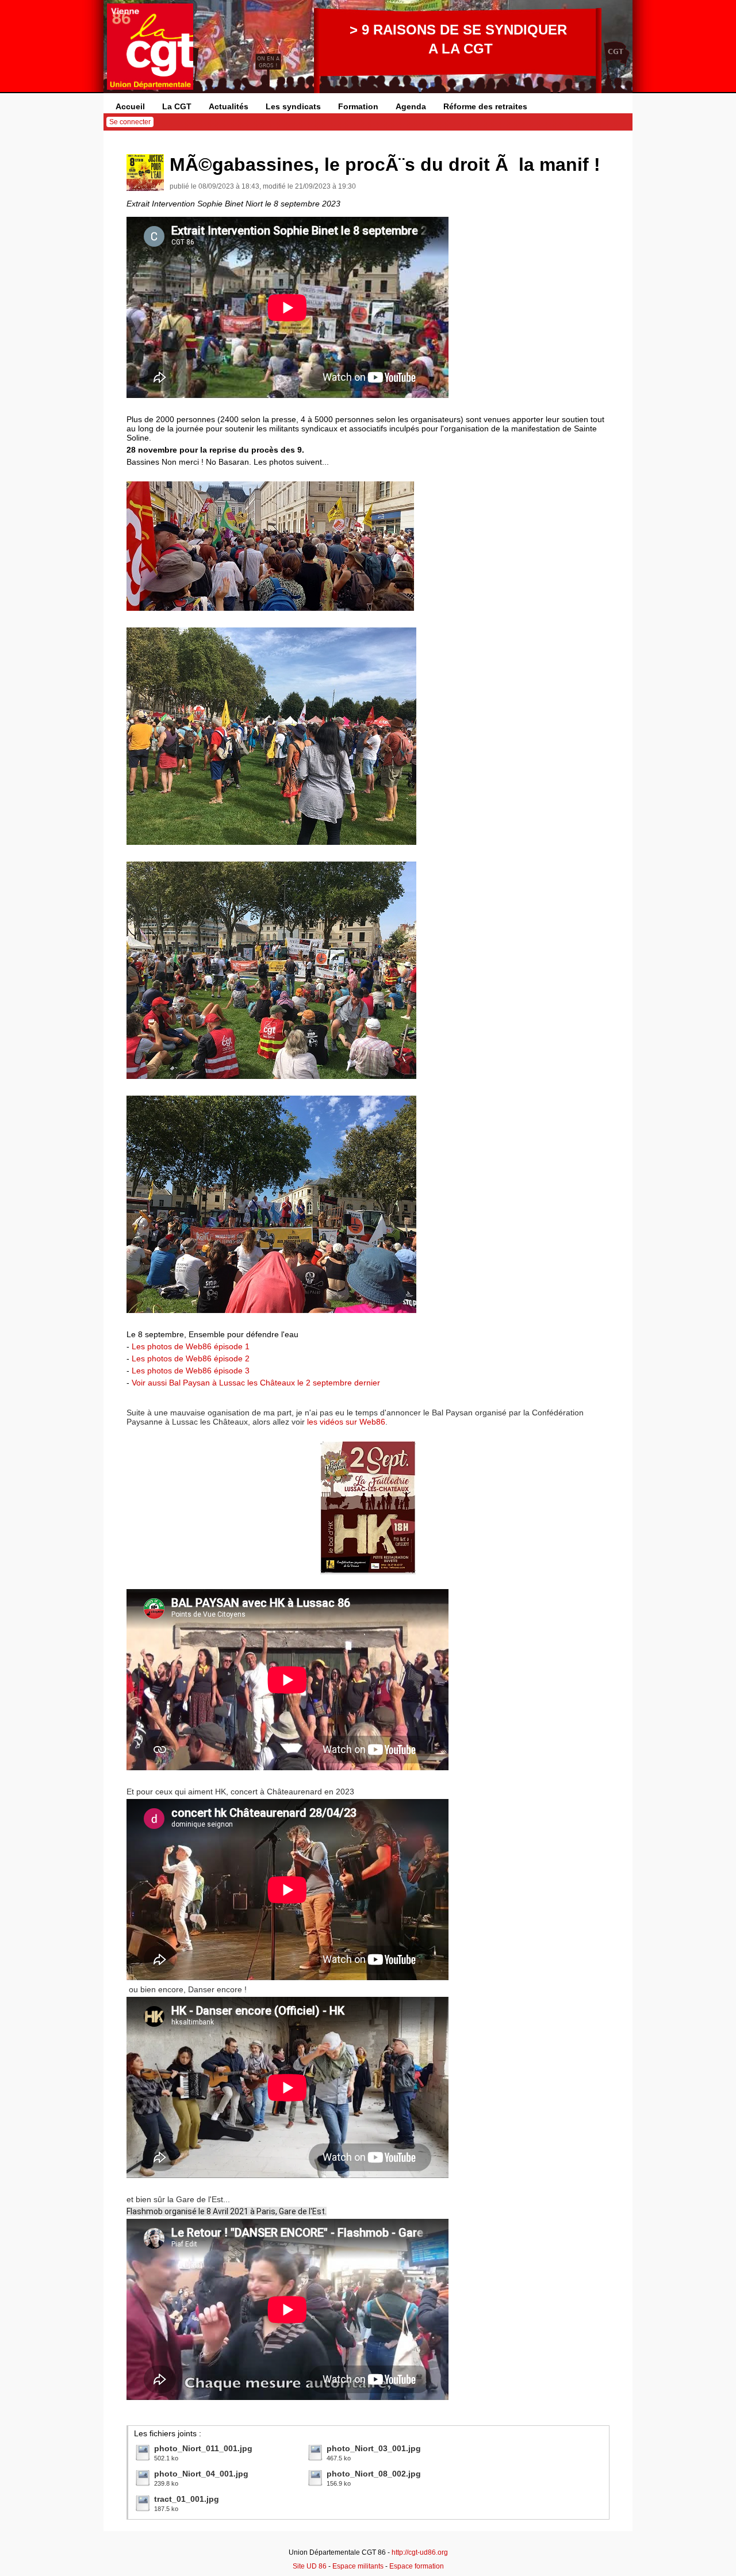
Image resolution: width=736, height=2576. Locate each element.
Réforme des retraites (485, 106)
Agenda (411, 106)
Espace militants (358, 2566)
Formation (358, 106)
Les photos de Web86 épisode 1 (191, 1346)
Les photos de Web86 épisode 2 (191, 1358)
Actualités (229, 106)
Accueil (130, 106)
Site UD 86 (310, 2566)
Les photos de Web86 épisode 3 (191, 1371)
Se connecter (130, 122)
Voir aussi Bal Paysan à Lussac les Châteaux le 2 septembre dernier (256, 1383)
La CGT (177, 106)
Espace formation (417, 2566)
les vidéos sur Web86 (346, 1422)
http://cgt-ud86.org (420, 2552)
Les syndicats (293, 106)
